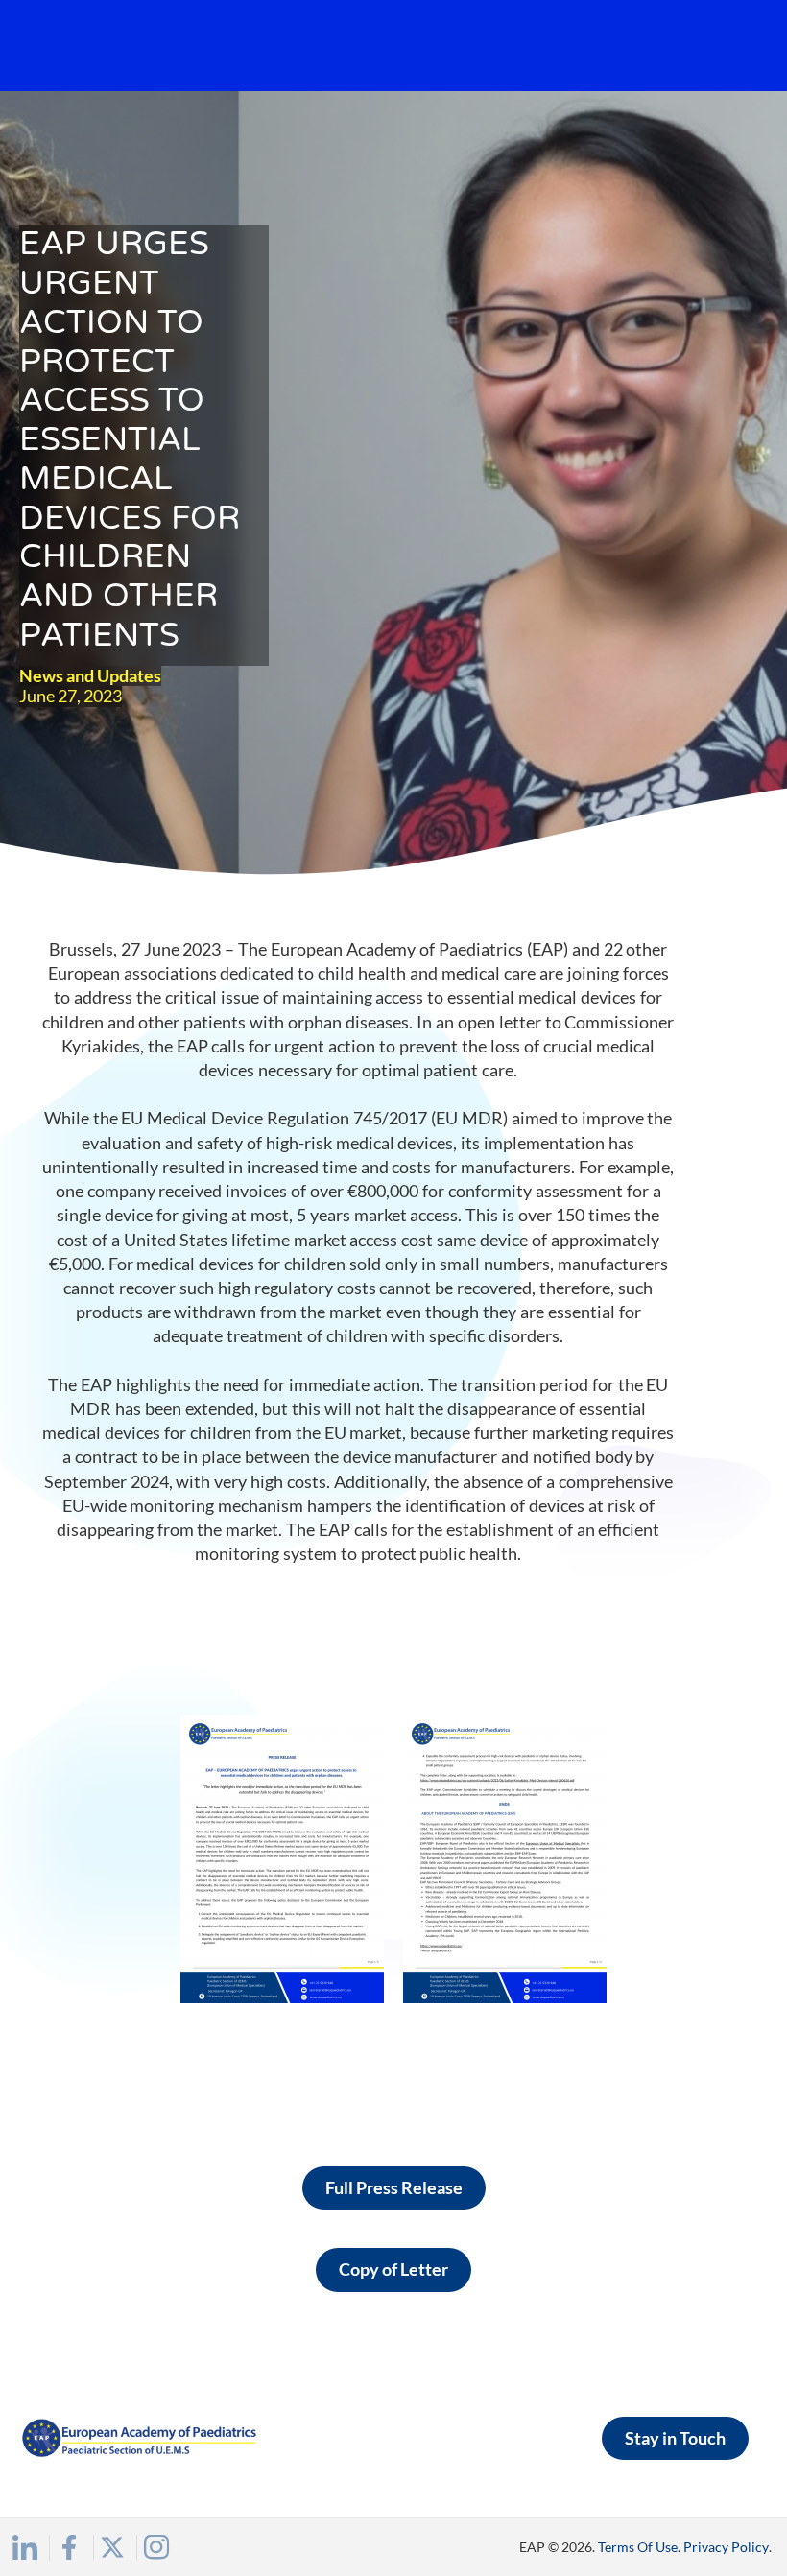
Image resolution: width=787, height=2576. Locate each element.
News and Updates (90, 675)
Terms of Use (638, 2547)
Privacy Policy (726, 2547)
